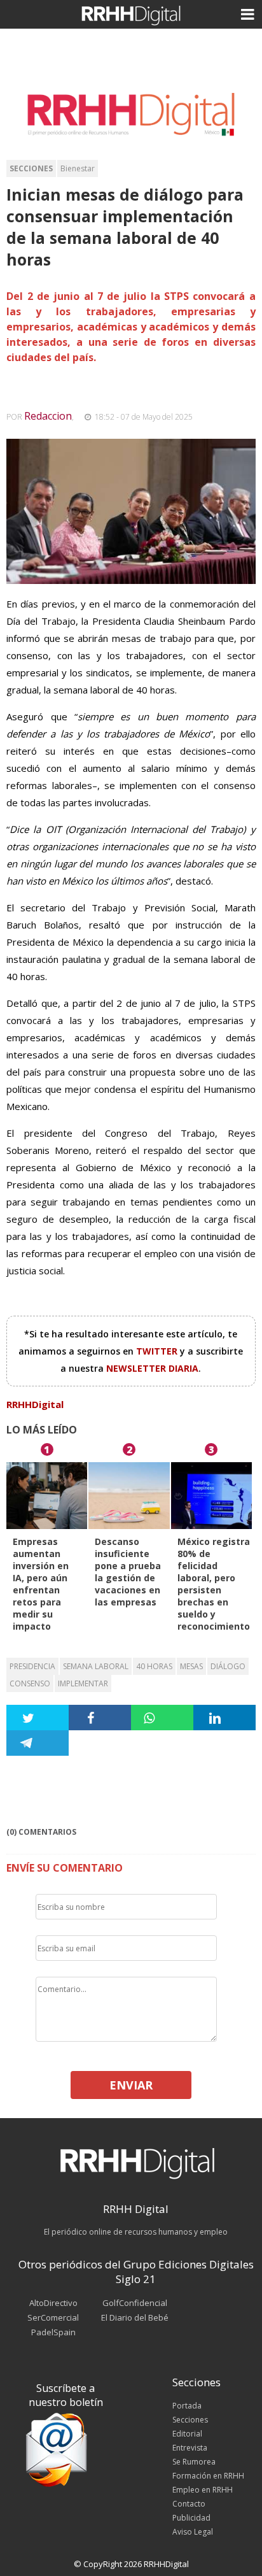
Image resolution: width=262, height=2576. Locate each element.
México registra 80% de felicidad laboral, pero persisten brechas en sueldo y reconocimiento (214, 1584)
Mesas (191, 1666)
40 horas (154, 1666)
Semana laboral (96, 1666)
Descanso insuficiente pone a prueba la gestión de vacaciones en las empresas (128, 1572)
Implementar (83, 1683)
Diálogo (228, 1666)
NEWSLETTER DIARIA (152, 1368)
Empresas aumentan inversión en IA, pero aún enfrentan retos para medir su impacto (41, 1584)
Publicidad (191, 2518)
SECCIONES (31, 168)
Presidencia (32, 1666)
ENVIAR (131, 2085)
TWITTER (158, 1351)
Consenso (30, 1683)
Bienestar (78, 168)
